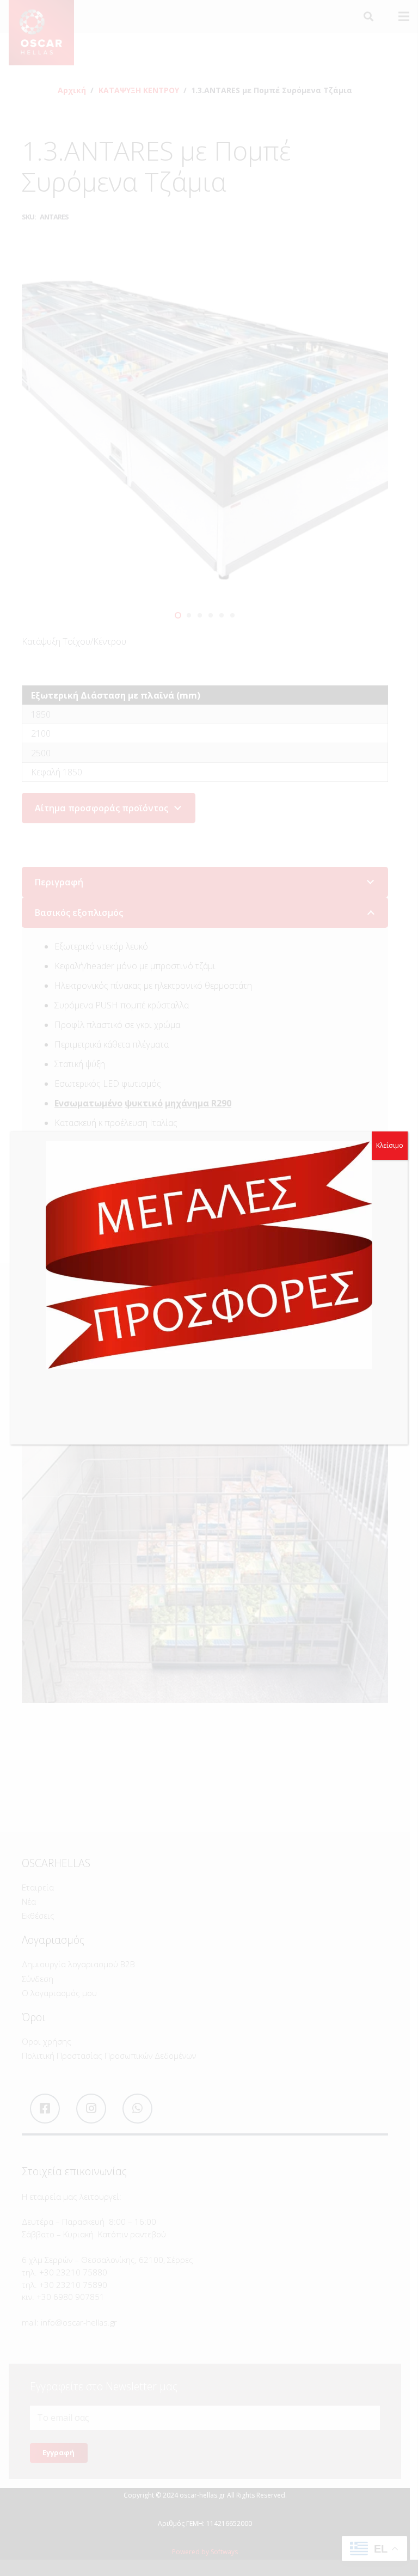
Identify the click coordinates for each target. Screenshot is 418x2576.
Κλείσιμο (390, 1145)
